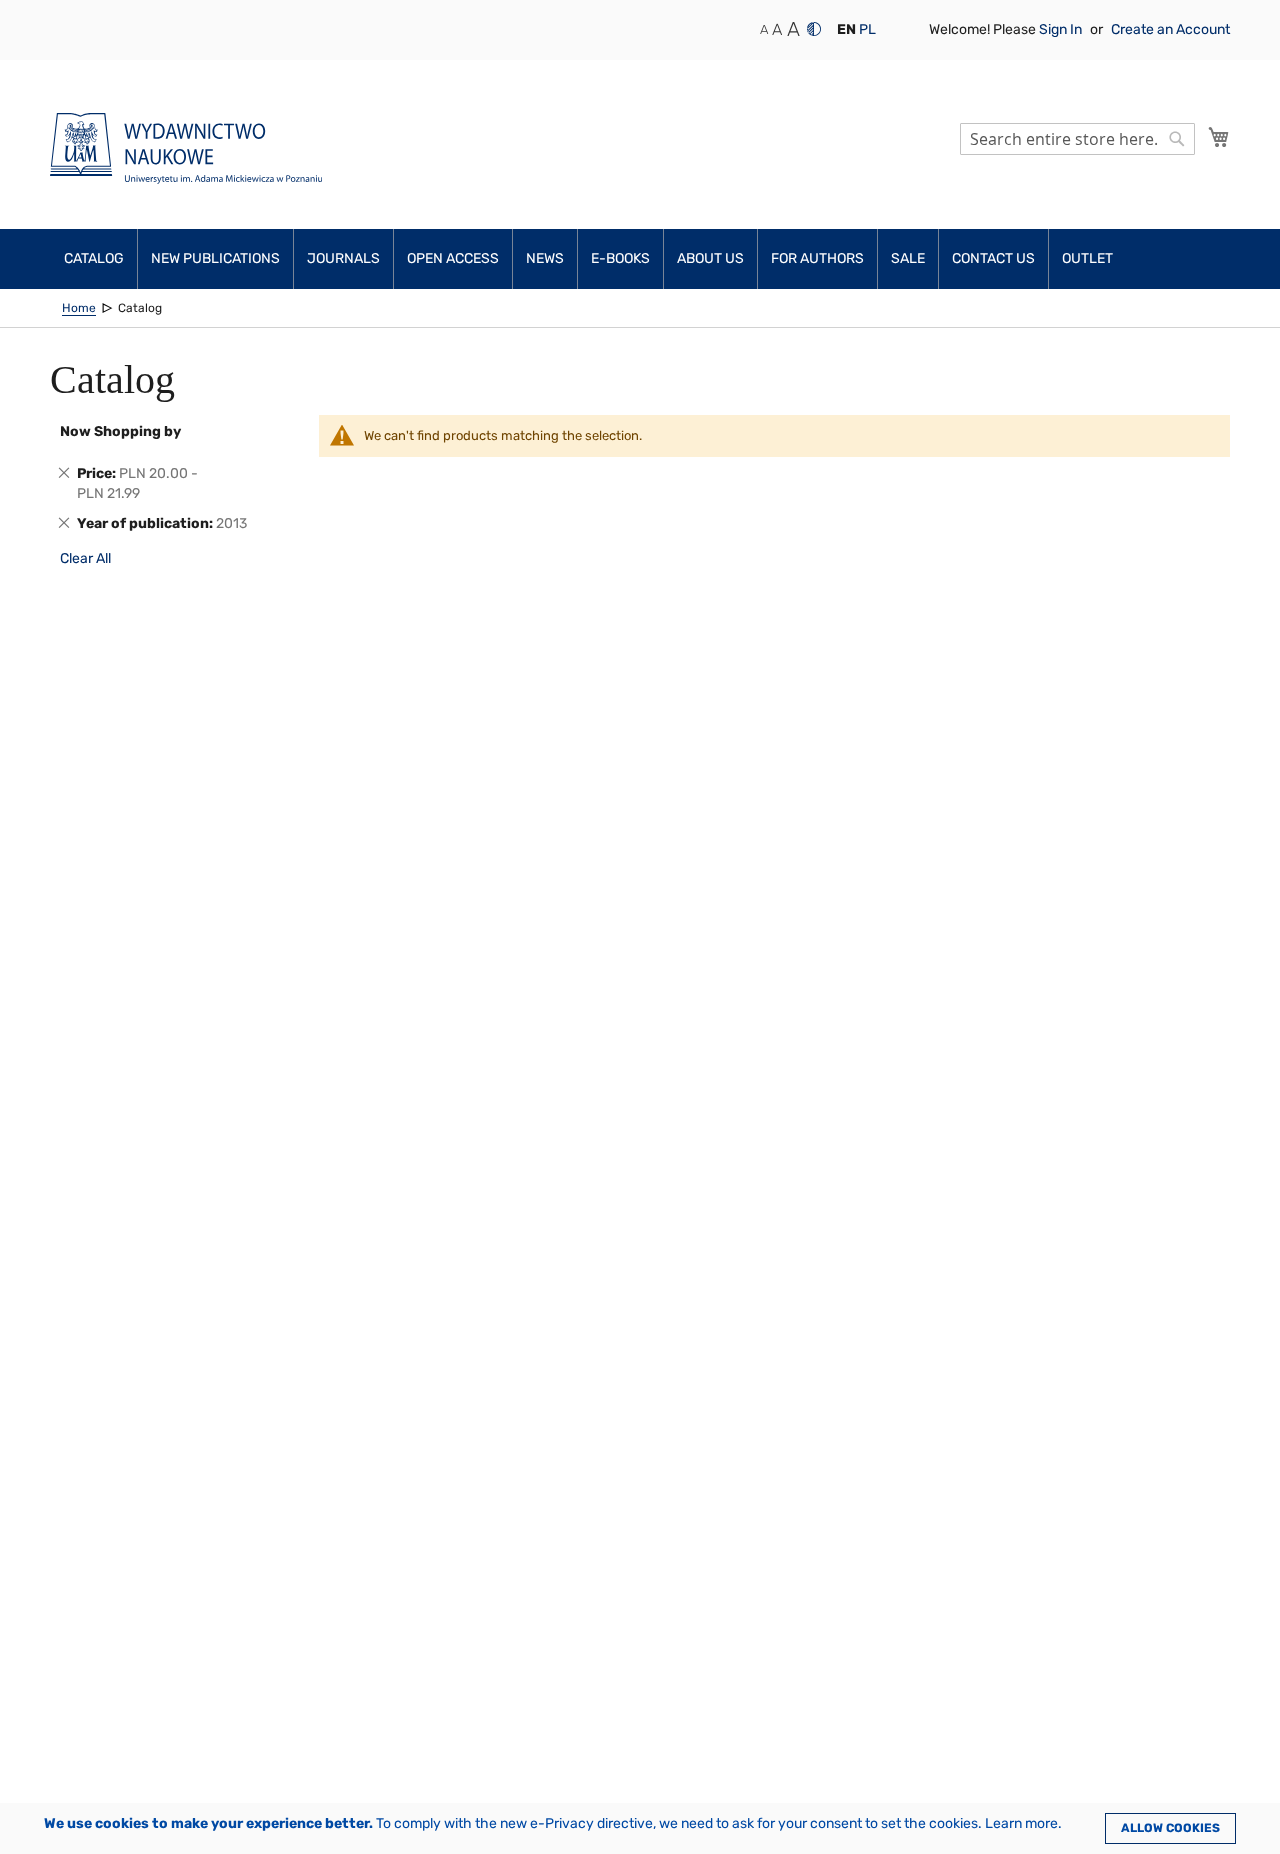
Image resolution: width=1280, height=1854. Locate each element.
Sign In (1062, 29)
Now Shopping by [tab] (120, 431)
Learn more (1021, 1823)
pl (867, 29)
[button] (846, 30)
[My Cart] (1219, 137)
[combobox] (1077, 139)
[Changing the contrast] (814, 29)
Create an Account (1170, 29)
